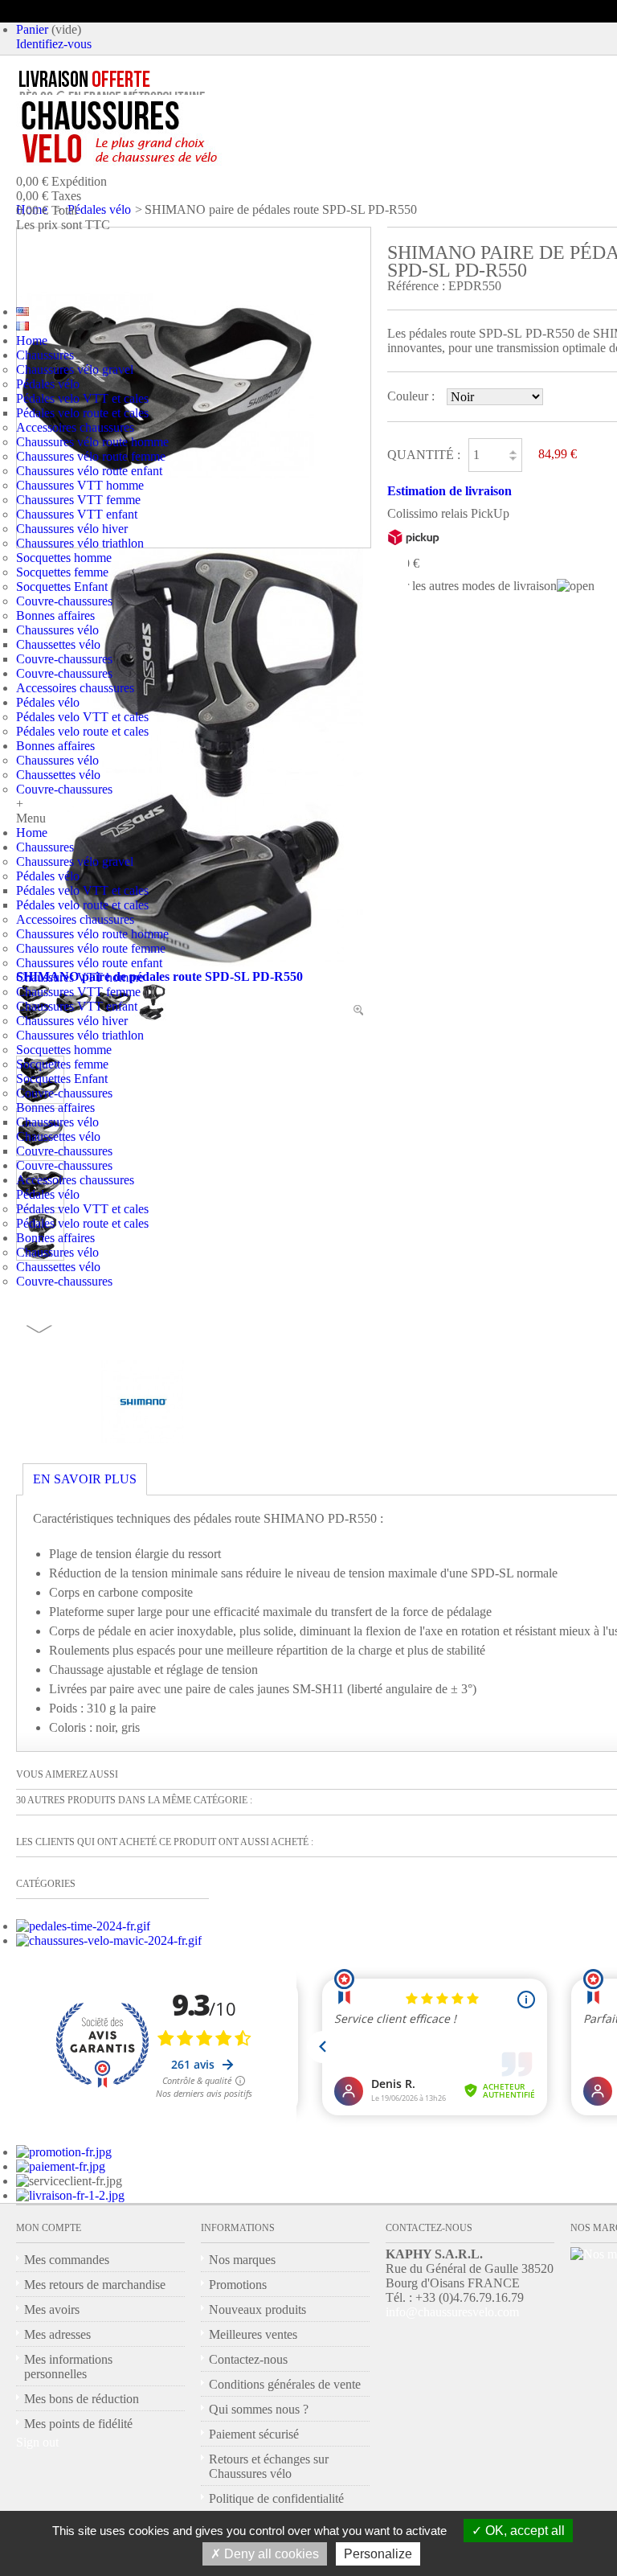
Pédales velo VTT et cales (82, 398)
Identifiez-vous (54, 44)
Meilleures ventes (253, 2334)
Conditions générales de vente (285, 2384)
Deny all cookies (270, 2554)
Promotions (238, 2285)
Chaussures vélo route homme (92, 442)
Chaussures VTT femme (78, 500)
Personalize (378, 2554)
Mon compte (49, 2228)
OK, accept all (523, 2531)
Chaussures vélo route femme (91, 456)
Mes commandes (67, 2260)
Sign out (37, 2442)
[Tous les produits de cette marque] (143, 1439)
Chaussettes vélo (58, 644)
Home (32, 340)
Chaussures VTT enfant (77, 514)
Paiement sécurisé (254, 2434)
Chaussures (45, 355)
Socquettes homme (64, 558)
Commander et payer (165, 260)
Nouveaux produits (257, 2309)
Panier (32, 29)
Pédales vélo (48, 384)
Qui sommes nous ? (259, 2409)
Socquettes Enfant (62, 587)
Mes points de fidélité (78, 2424)
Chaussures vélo (57, 630)
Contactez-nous (248, 2359)
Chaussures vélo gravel (75, 369)
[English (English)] (22, 312)
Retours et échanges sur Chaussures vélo (269, 2466)
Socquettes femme (62, 572)
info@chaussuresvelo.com (452, 2312)
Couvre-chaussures (64, 601)
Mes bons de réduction (82, 2399)
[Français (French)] (22, 326)
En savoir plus (85, 1479)
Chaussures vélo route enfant (89, 471)
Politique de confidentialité (276, 2498)
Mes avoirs (52, 2309)
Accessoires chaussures (75, 427)
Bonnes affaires (55, 615)
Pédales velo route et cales (82, 413)
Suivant (39, 1329)
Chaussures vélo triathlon (80, 543)
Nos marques (242, 2260)
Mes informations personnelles (68, 2367)
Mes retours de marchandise (95, 2285)
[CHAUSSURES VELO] (153, 133)
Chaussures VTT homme (80, 485)
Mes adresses (57, 2334)
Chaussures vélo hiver (72, 529)
